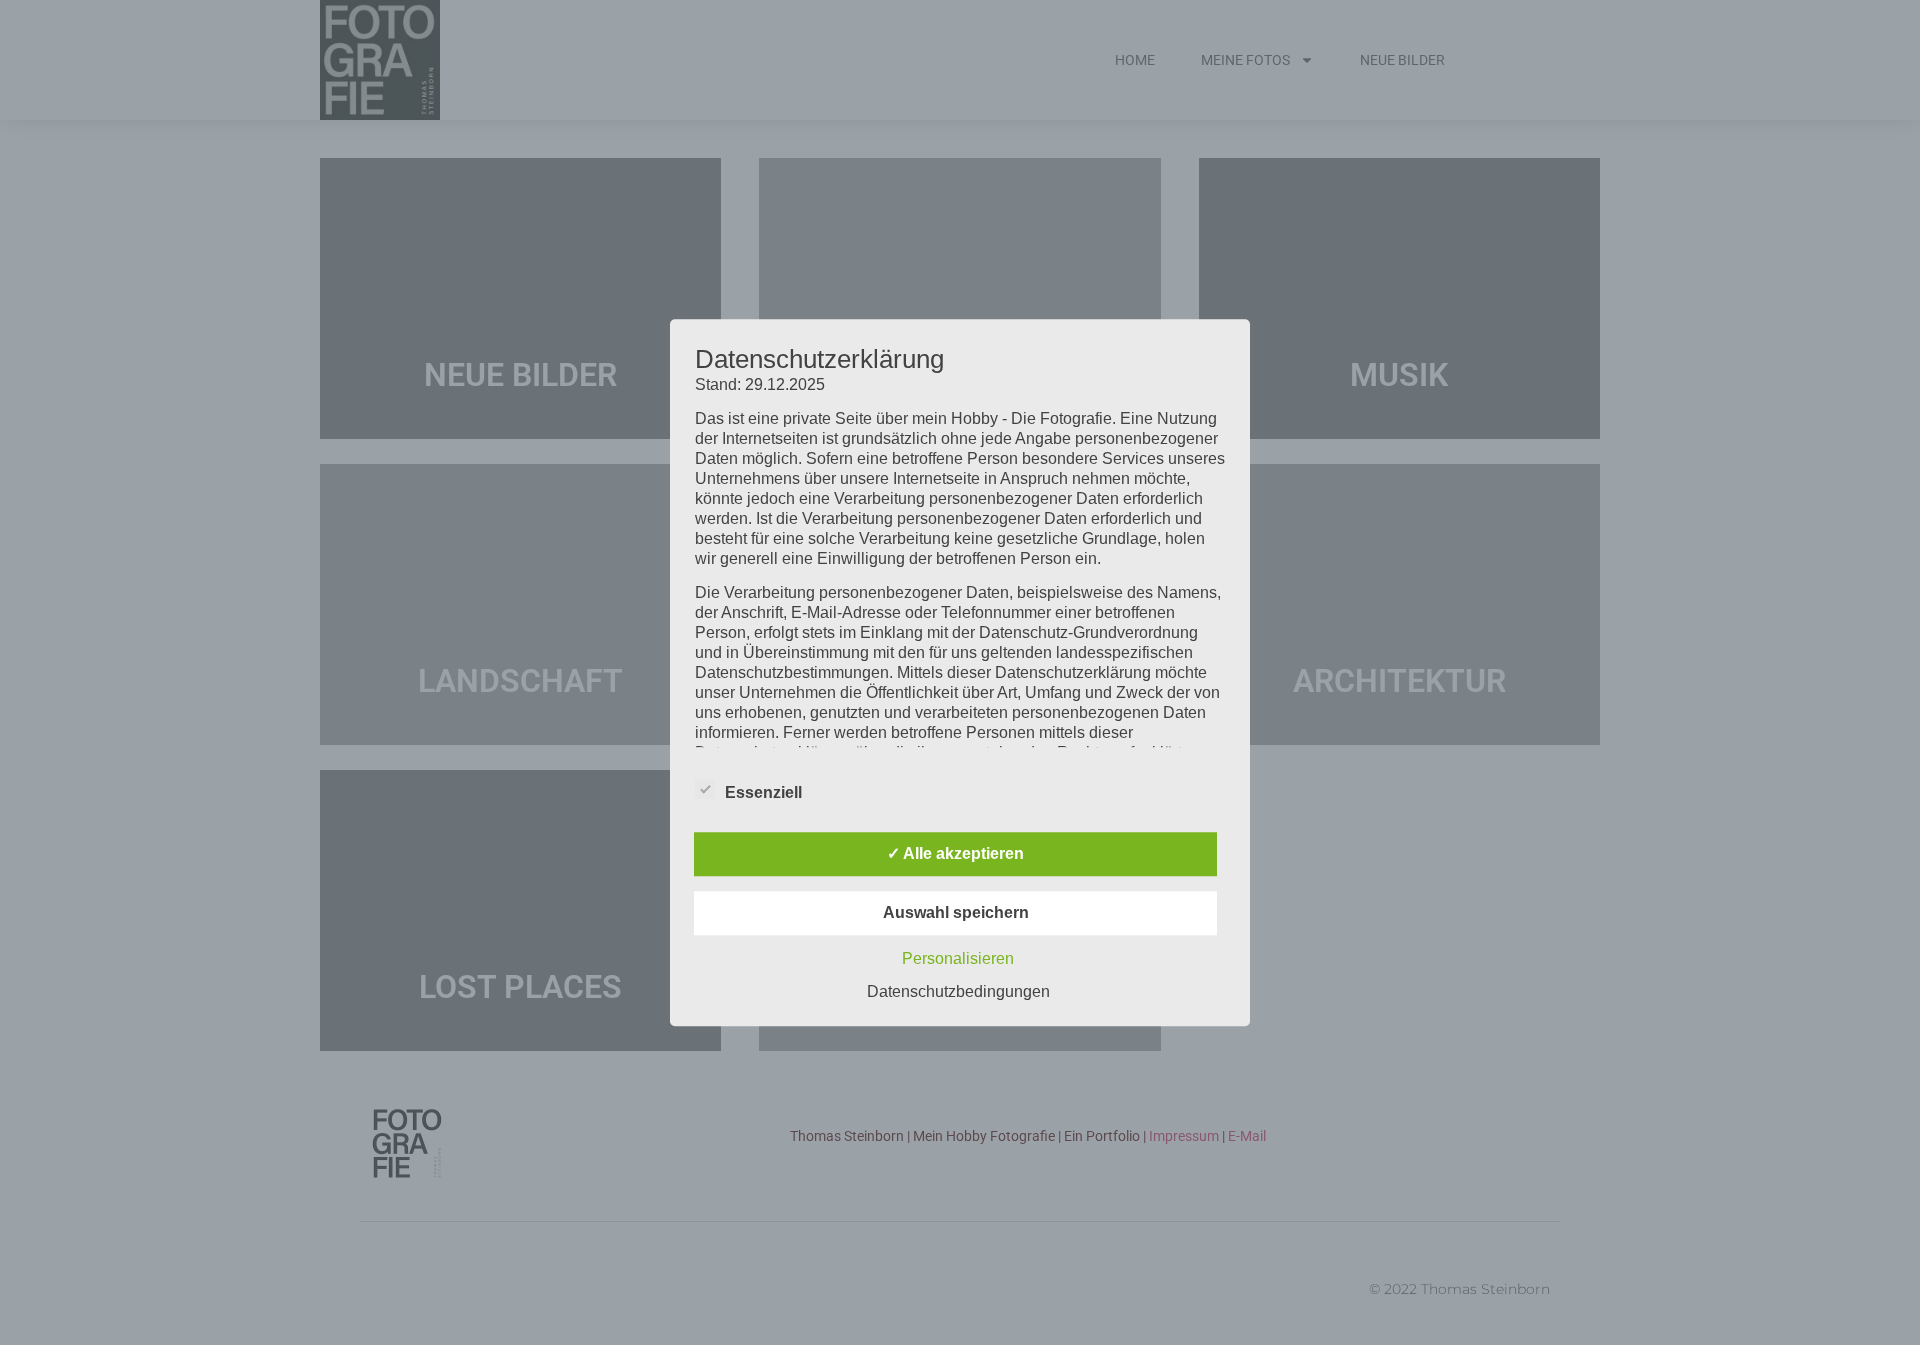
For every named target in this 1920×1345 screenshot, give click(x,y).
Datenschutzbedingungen (958, 991)
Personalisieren (958, 958)
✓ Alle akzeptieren (955, 853)
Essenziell (763, 792)
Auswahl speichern (956, 912)
